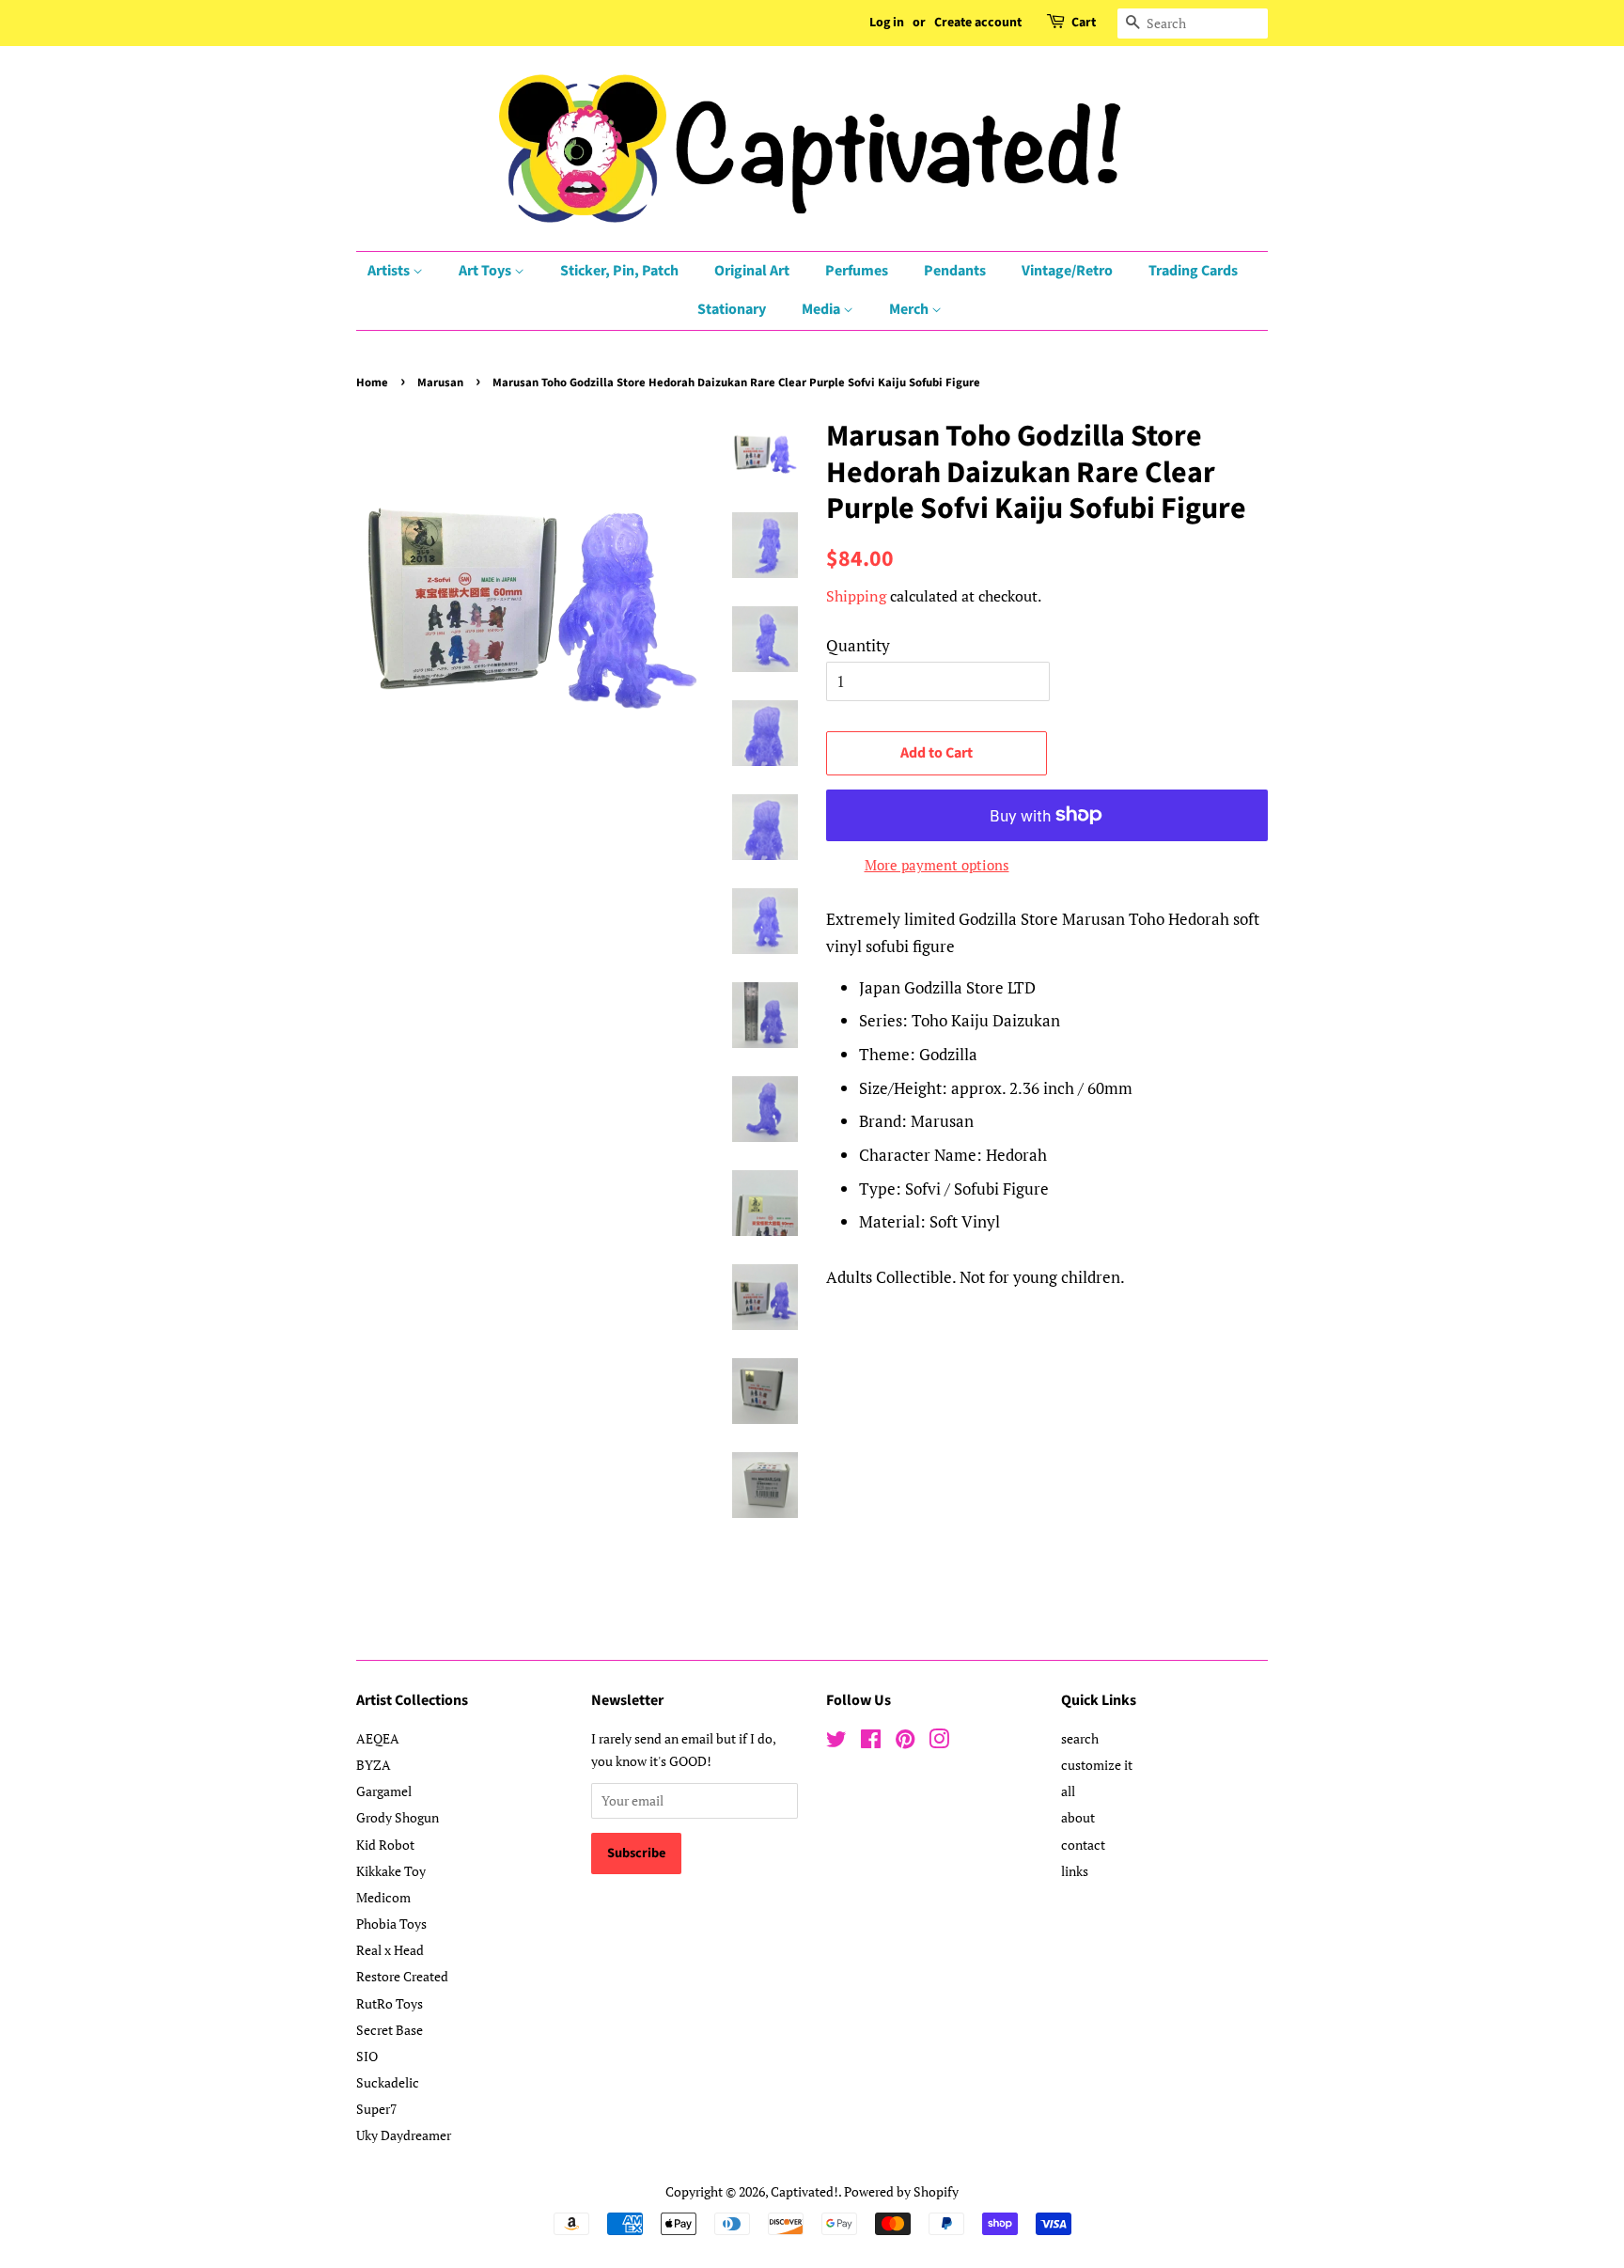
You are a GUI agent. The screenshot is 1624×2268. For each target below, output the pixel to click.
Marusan (440, 383)
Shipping (856, 596)
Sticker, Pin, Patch (619, 271)
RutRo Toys (390, 2003)
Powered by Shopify (901, 2191)
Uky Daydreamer (404, 2135)
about (1078, 1817)
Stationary (732, 309)
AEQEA (378, 1738)
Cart (1084, 23)
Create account (978, 23)
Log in (887, 23)
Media (822, 309)
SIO (367, 2056)
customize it (1097, 1765)
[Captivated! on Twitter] (836, 1742)
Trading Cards (1193, 271)
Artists (390, 271)
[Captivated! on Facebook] (871, 1742)
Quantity (858, 645)
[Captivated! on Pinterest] (905, 1742)
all (1068, 1791)
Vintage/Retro (1067, 271)
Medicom (383, 1897)
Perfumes (857, 271)
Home (372, 383)
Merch (910, 309)
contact (1083, 1845)
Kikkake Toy (391, 1871)
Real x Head (390, 1950)
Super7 (376, 2109)
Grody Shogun (398, 1817)
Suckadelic (388, 2082)
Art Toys (486, 271)
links (1075, 1871)
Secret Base (390, 2030)
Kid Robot (385, 1845)
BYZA (374, 1765)
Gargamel (384, 1791)
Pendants (955, 271)
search (1080, 1738)
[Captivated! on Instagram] (939, 1742)
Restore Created (402, 1976)
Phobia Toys (391, 1924)
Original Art (752, 271)
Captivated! (804, 2191)
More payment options (937, 865)
